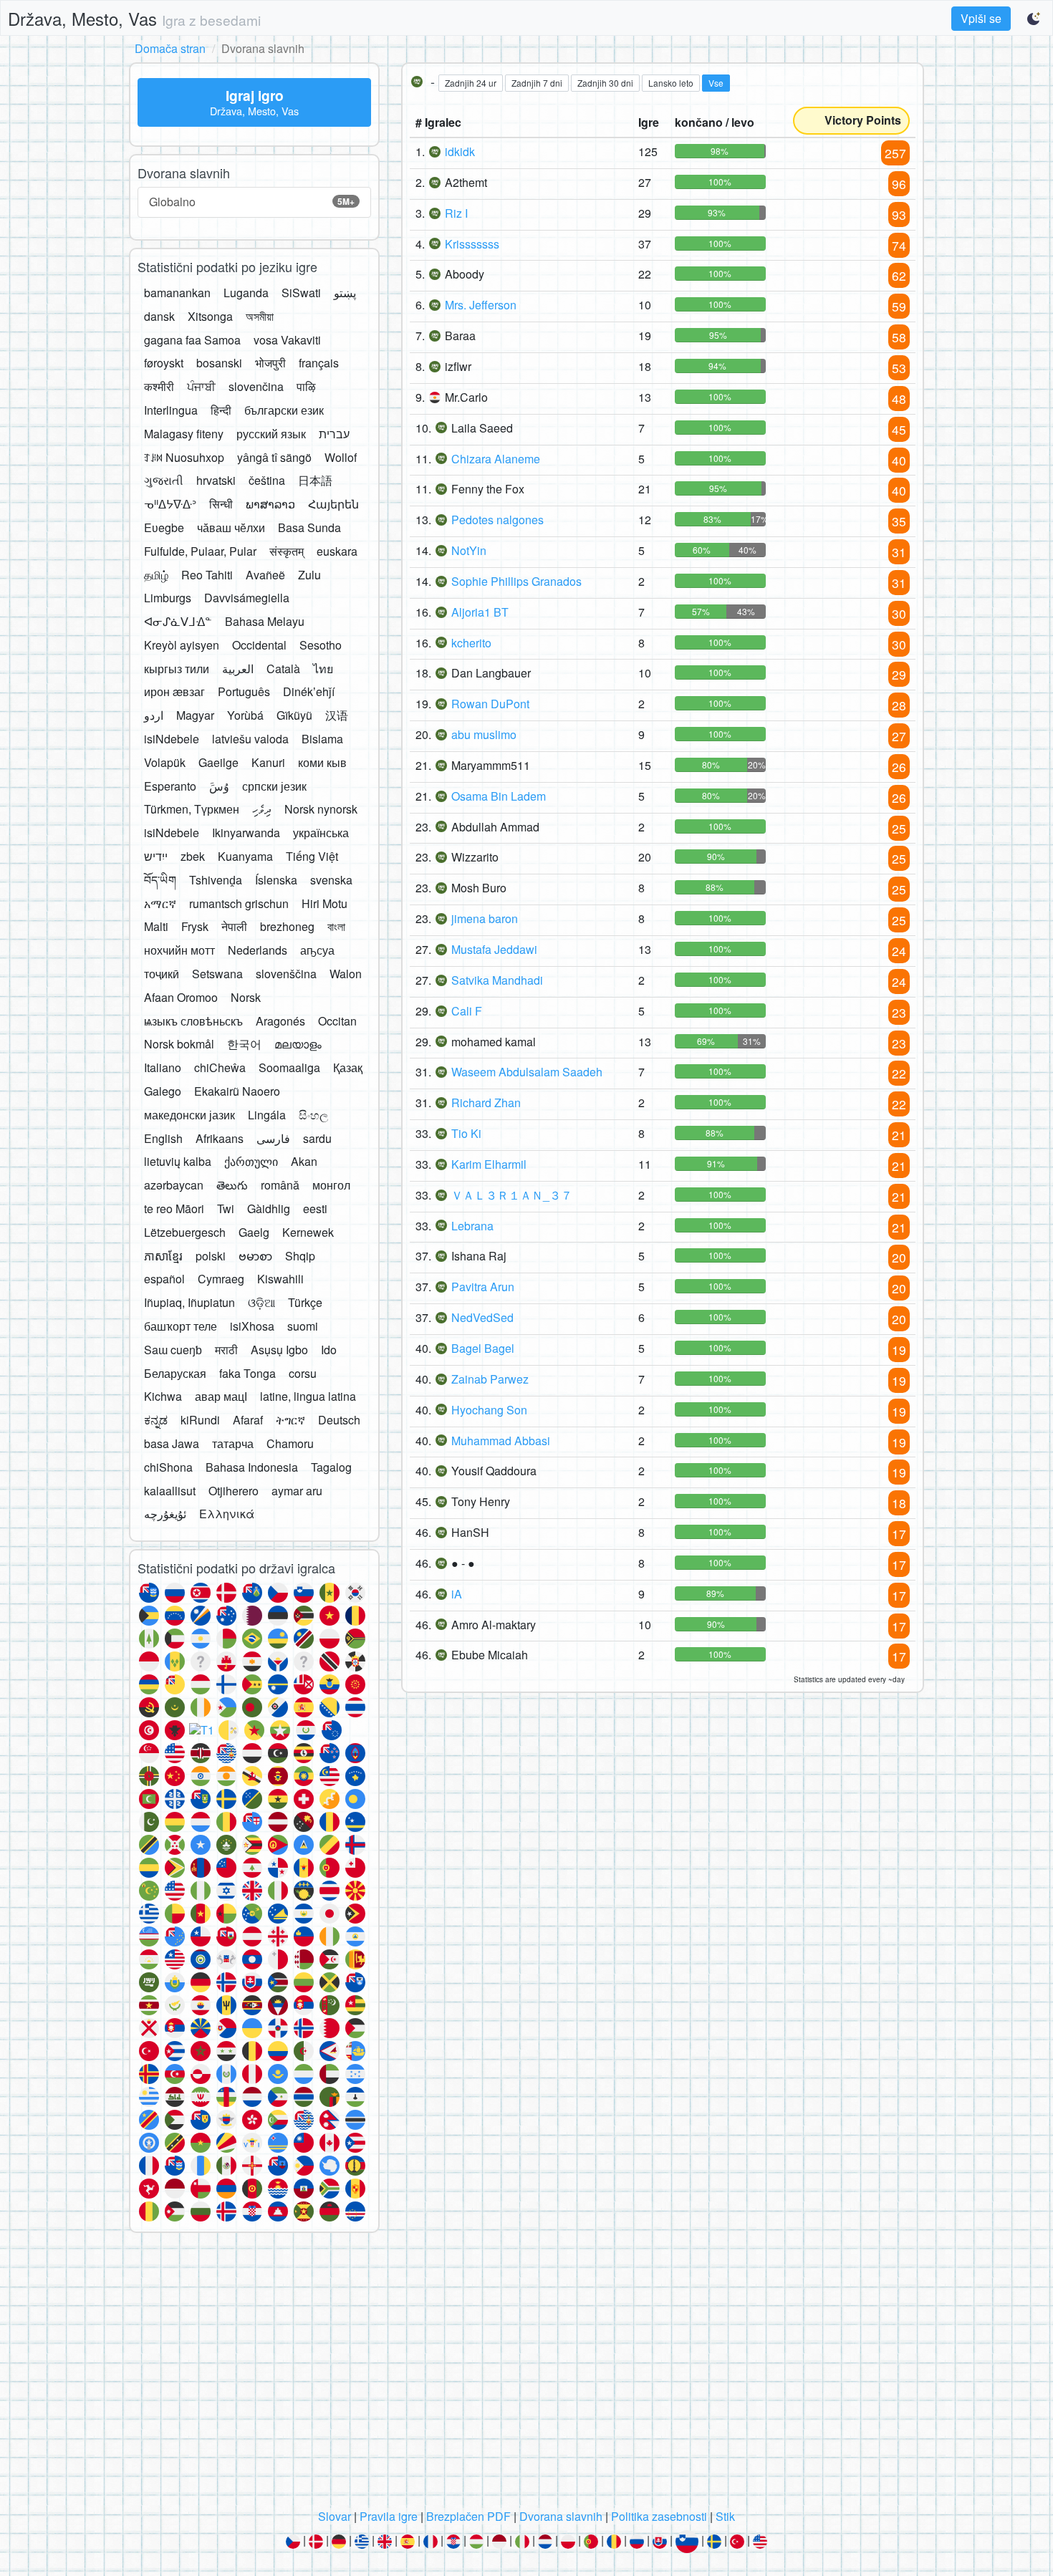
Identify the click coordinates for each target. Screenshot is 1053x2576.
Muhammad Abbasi (501, 1441)
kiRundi (200, 1420)
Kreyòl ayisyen (182, 645)
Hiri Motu (324, 903)
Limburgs (168, 598)
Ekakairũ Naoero (237, 1091)
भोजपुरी (270, 363)
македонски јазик (189, 1115)
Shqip (300, 1256)
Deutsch (339, 1420)
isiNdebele (172, 739)
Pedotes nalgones (497, 520)
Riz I (456, 213)
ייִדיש (156, 856)
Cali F (467, 1011)
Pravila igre (389, 2516)
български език (284, 410)
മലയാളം (298, 1044)
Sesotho (321, 645)
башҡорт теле (181, 1326)
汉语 (337, 715)
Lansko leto (671, 83)
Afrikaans (220, 1138)
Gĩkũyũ (294, 715)
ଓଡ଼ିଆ (261, 1302)
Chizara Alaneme (496, 459)
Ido (329, 1350)
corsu (303, 1373)
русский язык (271, 434)
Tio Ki (466, 1133)
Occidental (259, 645)
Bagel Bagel (483, 1348)
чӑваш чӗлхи (231, 527)
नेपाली (234, 926)
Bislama (322, 739)
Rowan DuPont (490, 704)
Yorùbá (245, 715)
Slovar (335, 2516)
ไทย (323, 669)
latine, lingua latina (308, 1396)
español (164, 1279)
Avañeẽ (265, 575)
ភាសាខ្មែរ (163, 1256)
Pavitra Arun (483, 1287)
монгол (331, 1185)
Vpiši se (981, 18)
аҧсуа (317, 950)
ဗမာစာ (255, 1256)
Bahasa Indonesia (252, 1467)
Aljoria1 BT (480, 612)
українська (321, 833)
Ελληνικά (227, 1514)
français (319, 363)
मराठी (226, 1350)
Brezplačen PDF (468, 2516)
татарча (233, 1443)
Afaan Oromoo (181, 997)
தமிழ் (156, 575)
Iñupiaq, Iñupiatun (189, 1302)
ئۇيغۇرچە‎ (165, 1514)
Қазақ (348, 1067)
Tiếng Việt (312, 856)
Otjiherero (234, 1491)
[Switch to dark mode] (1034, 19)
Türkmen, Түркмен (192, 809)
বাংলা (336, 926)
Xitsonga (210, 316)
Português (244, 691)
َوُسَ (219, 786)
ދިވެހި (262, 809)
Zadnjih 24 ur (471, 83)
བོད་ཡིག (160, 880)
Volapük (165, 762)
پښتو (345, 293)
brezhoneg (287, 926)
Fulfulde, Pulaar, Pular (200, 551)
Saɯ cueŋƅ (173, 1350)
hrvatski (216, 480)
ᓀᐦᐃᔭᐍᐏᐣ (170, 504)
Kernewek (308, 1232)
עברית (334, 434)
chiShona (168, 1467)
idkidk (460, 151)
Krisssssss (472, 244)
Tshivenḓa (216, 880)
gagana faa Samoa (192, 340)
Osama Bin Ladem (499, 796)
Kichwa (163, 1396)
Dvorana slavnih (561, 2516)
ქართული (251, 1161)
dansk (159, 316)
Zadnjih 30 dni (605, 83)
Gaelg (254, 1232)
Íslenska (276, 880)
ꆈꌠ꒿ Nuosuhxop (184, 457)
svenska (331, 880)
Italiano (163, 1067)
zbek (193, 856)
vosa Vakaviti (287, 340)
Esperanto (170, 786)
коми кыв (322, 762)
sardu (317, 1138)
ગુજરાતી (164, 480)
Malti (156, 926)
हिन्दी (221, 410)
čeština (267, 480)
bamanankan (177, 293)
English (163, 1138)
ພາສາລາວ (270, 504)
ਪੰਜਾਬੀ (201, 386)
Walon (346, 974)
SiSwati (301, 293)
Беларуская (175, 1373)
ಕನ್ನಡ (156, 1420)
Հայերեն (333, 504)
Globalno (252, 202)
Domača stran (170, 48)
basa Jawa (172, 1443)
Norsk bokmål (179, 1044)
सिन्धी (221, 504)
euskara (337, 551)
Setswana (217, 974)
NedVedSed (482, 1317)
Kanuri (268, 762)
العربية (238, 669)
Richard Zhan (486, 1103)
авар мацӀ (221, 1396)
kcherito (471, 643)
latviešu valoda (250, 739)
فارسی (273, 1138)
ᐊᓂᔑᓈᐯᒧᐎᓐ (178, 621)
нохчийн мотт (179, 950)
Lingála (267, 1115)
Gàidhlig (269, 1209)
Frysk (195, 926)
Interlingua (171, 410)
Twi (226, 1209)
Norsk (246, 997)
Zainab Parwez (490, 1379)
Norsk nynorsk (321, 809)
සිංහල (313, 1115)
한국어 (244, 1044)
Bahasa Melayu (265, 621)
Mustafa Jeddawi (494, 949)
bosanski (219, 363)
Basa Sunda (309, 527)
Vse (716, 83)
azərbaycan (174, 1185)
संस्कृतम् (287, 551)
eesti (315, 1209)
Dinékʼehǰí (309, 691)
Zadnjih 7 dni (537, 83)
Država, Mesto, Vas (134, 18)
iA (457, 1594)
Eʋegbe (164, 527)
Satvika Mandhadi (497, 980)
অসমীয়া (260, 316)
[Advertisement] (526, 2375)
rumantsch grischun (239, 903)
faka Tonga (247, 1373)
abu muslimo (484, 734)
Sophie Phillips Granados (516, 581)
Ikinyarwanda (246, 833)
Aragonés (280, 1021)
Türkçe (305, 1302)
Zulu (309, 575)
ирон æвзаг (174, 691)
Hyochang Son (489, 1410)
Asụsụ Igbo (279, 1350)
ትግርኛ (290, 1420)
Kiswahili (280, 1279)
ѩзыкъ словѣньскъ (193, 1021)
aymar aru (297, 1491)
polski (211, 1256)
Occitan (337, 1021)
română (280, 1185)
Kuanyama (245, 856)
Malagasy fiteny (184, 434)
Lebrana (472, 1226)
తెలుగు (232, 1185)
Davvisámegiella (247, 598)
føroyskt (164, 363)
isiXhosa (252, 1326)
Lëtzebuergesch (185, 1232)
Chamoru (290, 1443)
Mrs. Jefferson (481, 305)
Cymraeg (221, 1279)
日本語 (315, 480)
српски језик (274, 786)
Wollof (341, 457)
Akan (304, 1161)
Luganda (246, 293)
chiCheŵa (220, 1067)
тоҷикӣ (162, 974)
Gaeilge (218, 762)
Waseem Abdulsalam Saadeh (527, 1072)
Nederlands (258, 950)
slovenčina (256, 386)
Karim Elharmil (489, 1164)
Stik (725, 2516)
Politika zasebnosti (659, 2516)
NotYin (469, 550)
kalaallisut (170, 1491)
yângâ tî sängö (274, 457)
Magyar (195, 715)
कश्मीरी (159, 386)
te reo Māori (174, 1209)
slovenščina (286, 974)
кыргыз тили (177, 669)
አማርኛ (160, 903)
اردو (154, 715)
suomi (303, 1326)
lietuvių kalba (178, 1161)
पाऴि (306, 386)
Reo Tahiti (207, 575)
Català (283, 669)
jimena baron (485, 918)
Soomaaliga (289, 1067)
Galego (163, 1091)
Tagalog (331, 1467)
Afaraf (248, 1420)
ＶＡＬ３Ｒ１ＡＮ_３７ (512, 1195)
